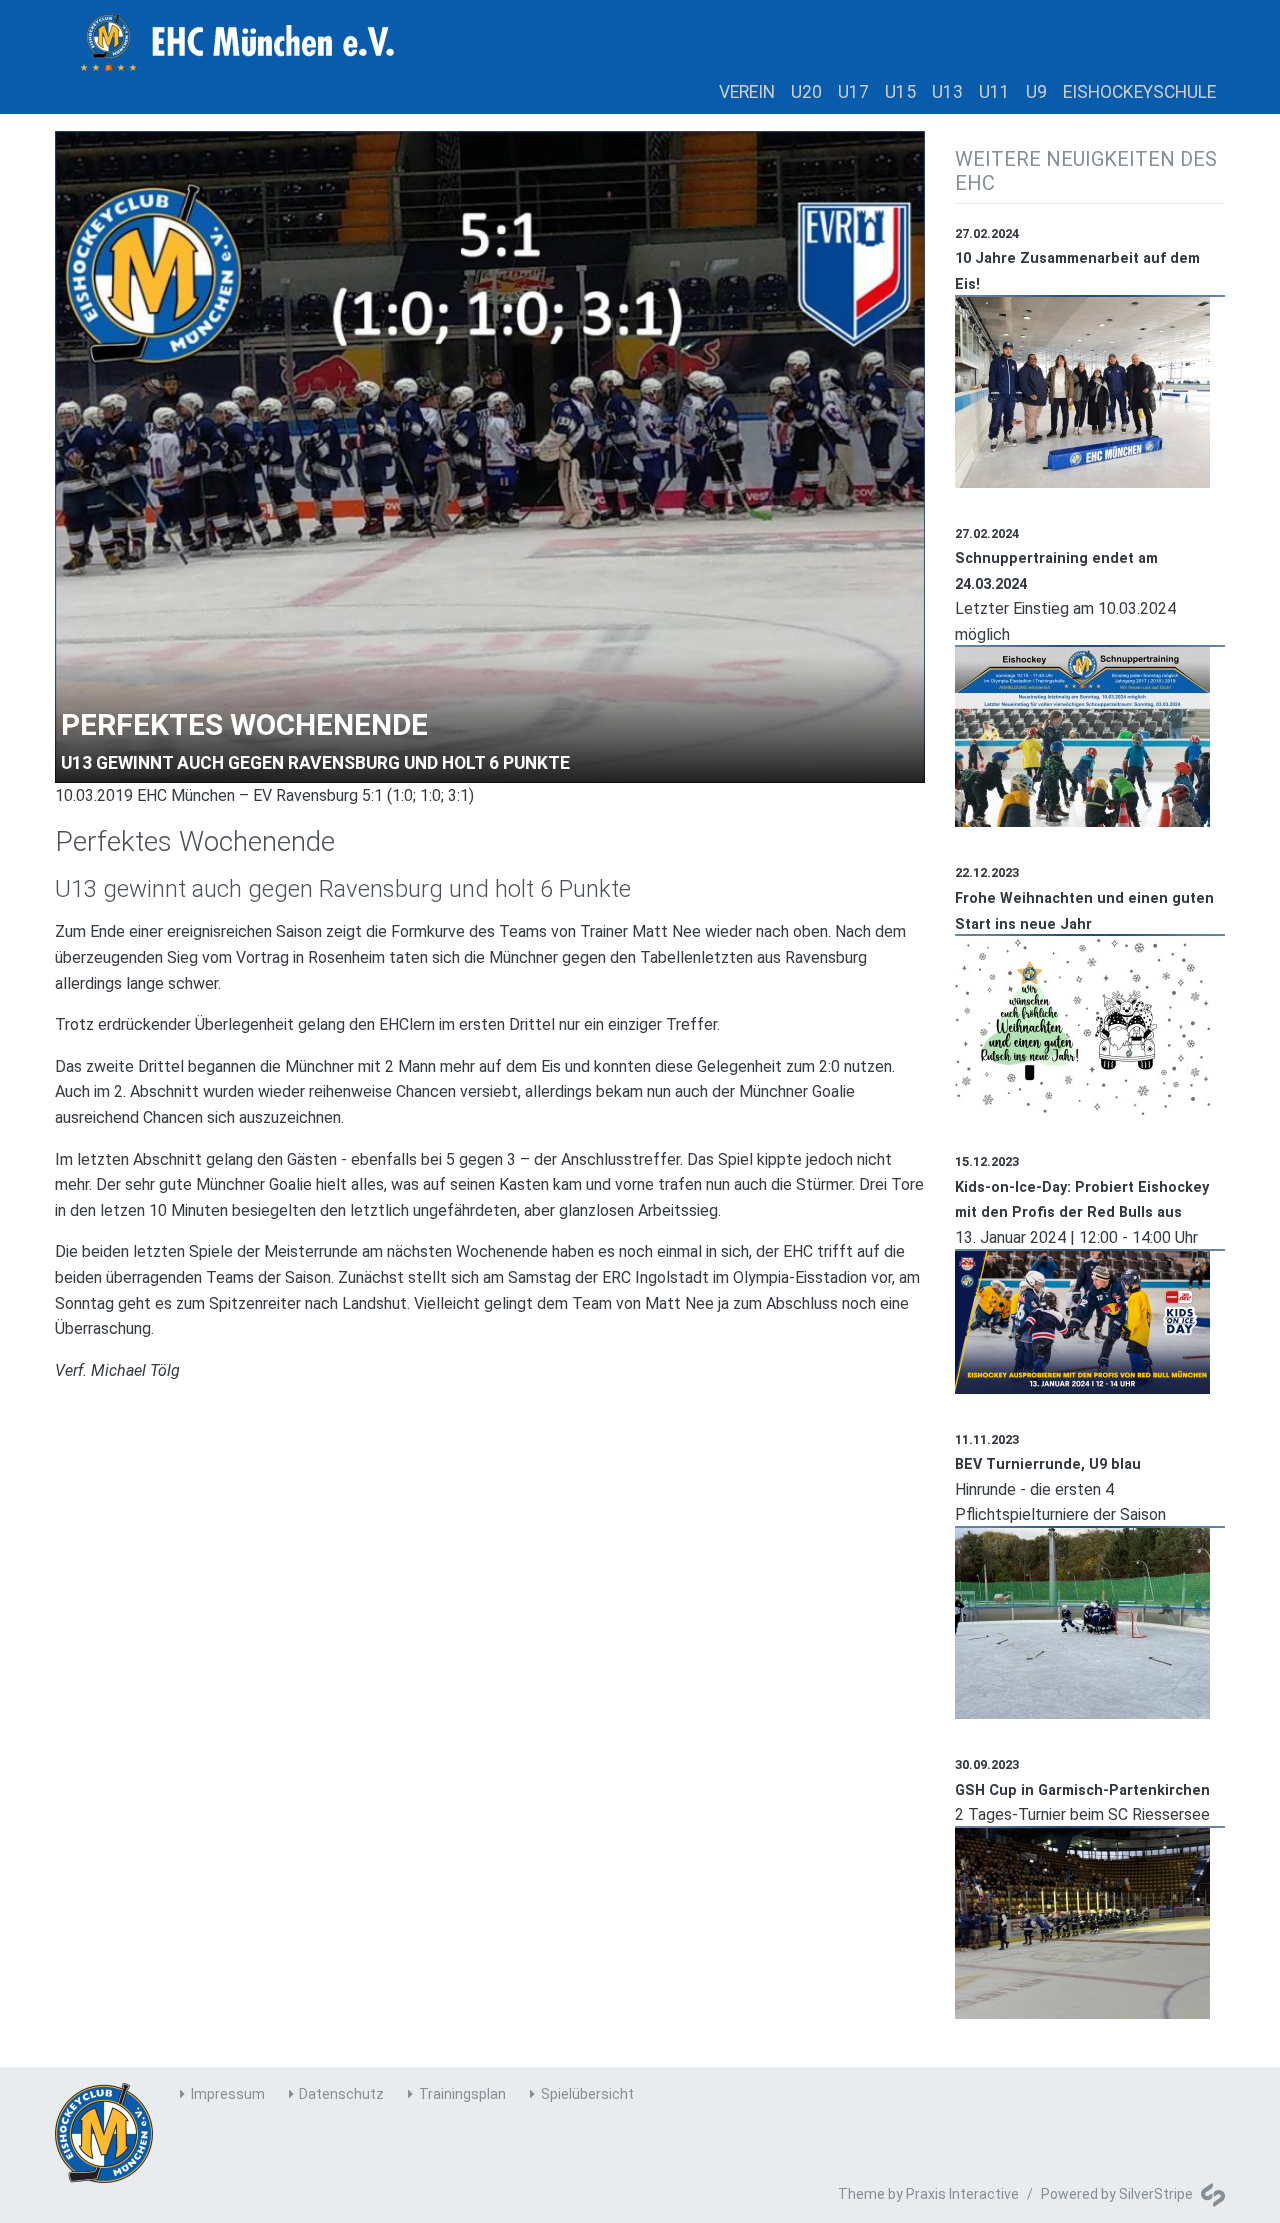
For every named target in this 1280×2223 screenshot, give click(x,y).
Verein (747, 92)
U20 (806, 92)
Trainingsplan (462, 2094)
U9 (1036, 92)
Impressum (228, 2094)
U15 (900, 92)
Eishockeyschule (1139, 92)
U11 (994, 92)
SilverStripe (1156, 2194)
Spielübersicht (587, 2094)
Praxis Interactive (962, 2194)
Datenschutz (341, 2094)
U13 (947, 92)
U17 (853, 92)
